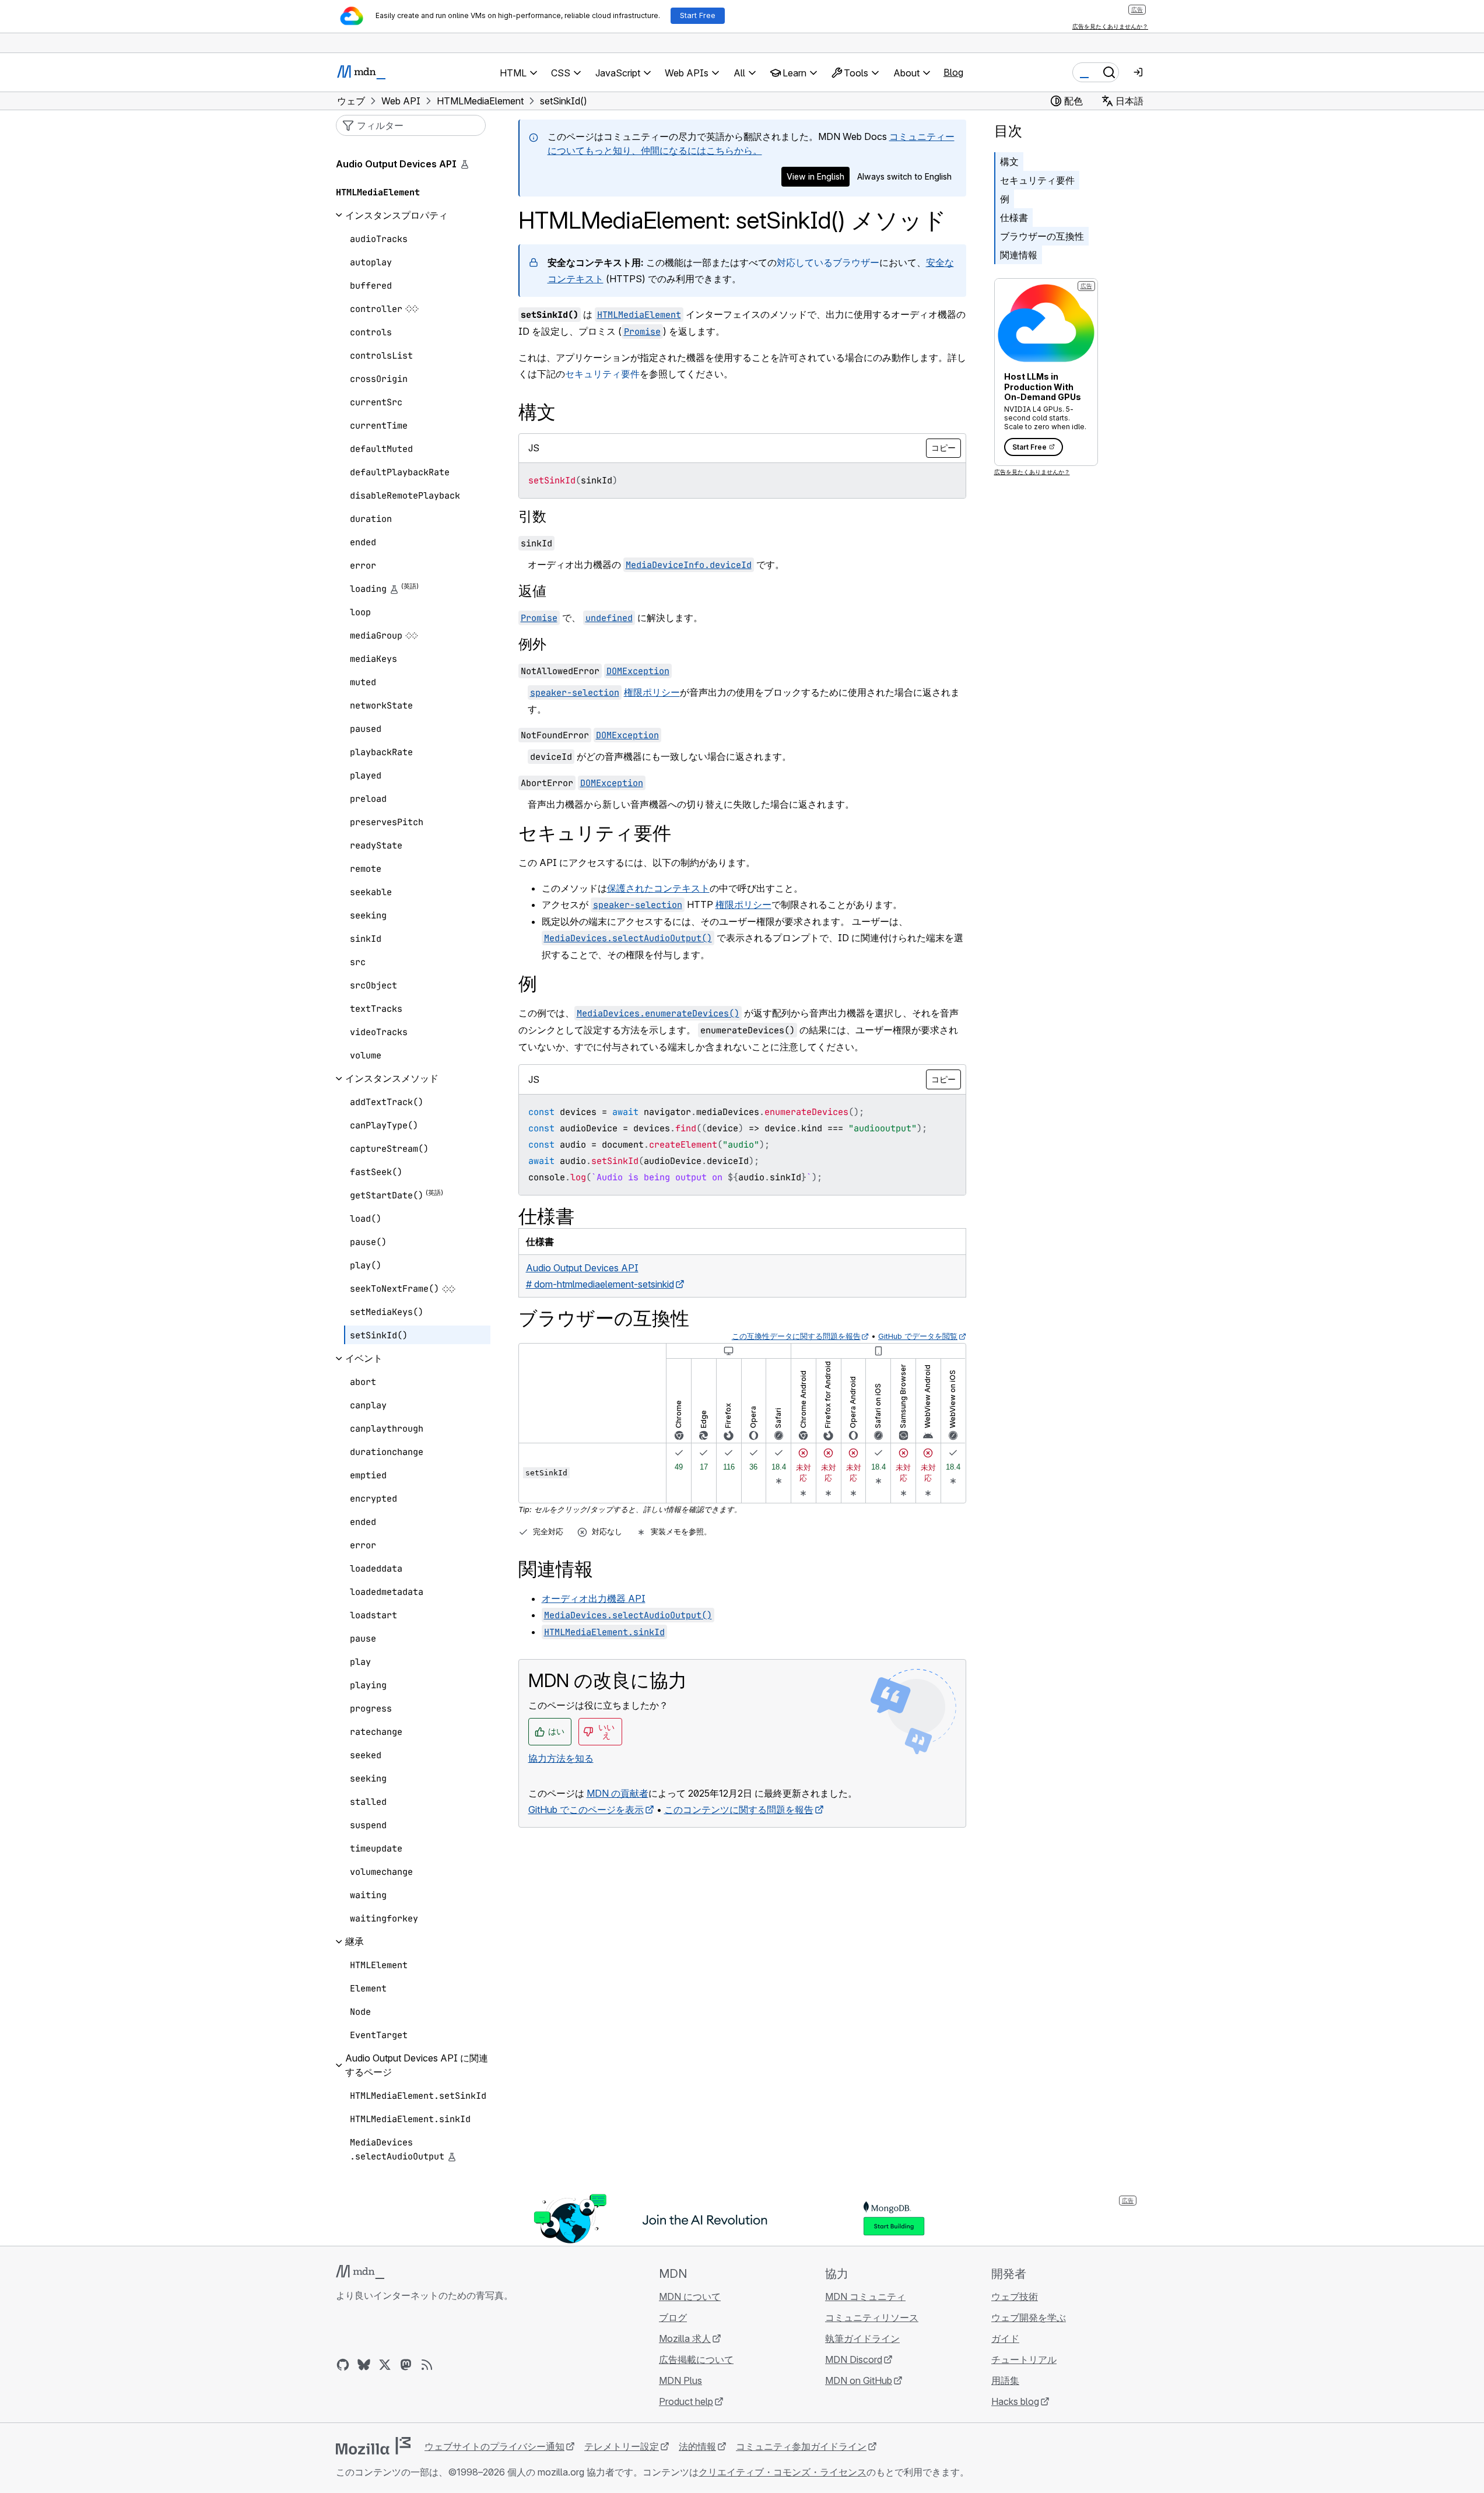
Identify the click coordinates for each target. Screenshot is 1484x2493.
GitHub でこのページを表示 (586, 1810)
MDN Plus (680, 2380)
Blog (953, 72)
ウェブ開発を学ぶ (1029, 2317)
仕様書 (1014, 218)
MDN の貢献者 (618, 1793)
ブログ (673, 2317)
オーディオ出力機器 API (594, 1598)
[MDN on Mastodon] (406, 2365)
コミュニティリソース (872, 2317)
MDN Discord (854, 2359)
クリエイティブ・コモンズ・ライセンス (783, 2472)
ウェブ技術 (1015, 2296)
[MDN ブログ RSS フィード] (427, 2365)
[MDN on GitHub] (343, 2365)
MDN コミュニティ (865, 2296)
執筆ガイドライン (862, 2338)
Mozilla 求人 (685, 2338)
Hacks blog (1015, 2401)
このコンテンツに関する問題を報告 (739, 1810)
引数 (532, 516)
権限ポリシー (652, 692)
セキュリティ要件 (602, 374)
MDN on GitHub (859, 2380)
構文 (1009, 162)
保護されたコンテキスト (658, 888)
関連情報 (1019, 255)
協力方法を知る (561, 1758)
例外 (532, 644)
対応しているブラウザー (828, 262)
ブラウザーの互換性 (1042, 236)
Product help (686, 2401)
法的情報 (697, 2446)
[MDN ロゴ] (360, 2272)
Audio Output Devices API (396, 164)
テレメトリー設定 (622, 2446)
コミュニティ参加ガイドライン (801, 2446)
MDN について (690, 2296)
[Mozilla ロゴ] (373, 2446)
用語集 (1005, 2380)
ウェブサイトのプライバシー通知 (494, 2446)
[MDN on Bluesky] (364, 2365)
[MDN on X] (385, 2365)
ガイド (1005, 2338)
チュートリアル (1024, 2359)
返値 (532, 591)
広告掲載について (696, 2359)
